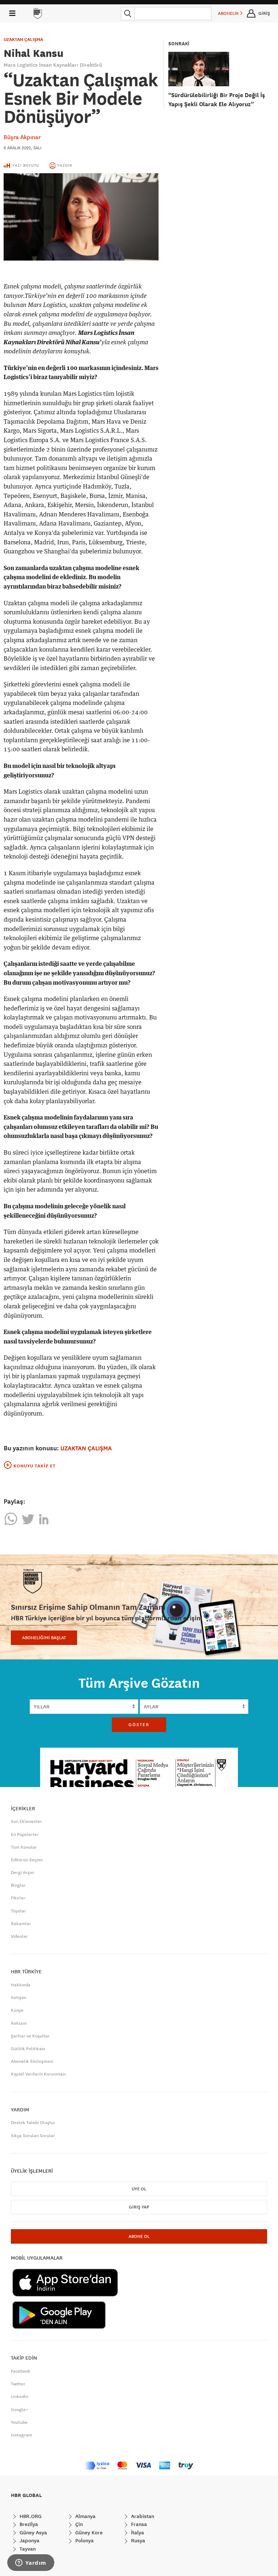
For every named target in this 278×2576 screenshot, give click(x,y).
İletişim (19, 1998)
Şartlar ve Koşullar (30, 2036)
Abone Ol (139, 2236)
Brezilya (28, 2524)
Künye (17, 2010)
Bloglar (18, 1885)
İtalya (137, 2533)
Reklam (19, 2023)
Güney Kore (88, 2533)
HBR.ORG (30, 2516)
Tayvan (27, 2549)
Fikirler (18, 1898)
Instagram (22, 2435)
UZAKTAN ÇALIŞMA (23, 40)
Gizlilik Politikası (28, 2049)
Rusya (137, 2540)
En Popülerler (25, 1835)
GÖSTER (139, 1725)
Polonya (84, 2540)
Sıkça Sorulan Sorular (33, 2136)
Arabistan (142, 2516)
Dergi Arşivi (22, 1873)
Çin (78, 2524)
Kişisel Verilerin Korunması (38, 2074)
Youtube (19, 2422)
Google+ (20, 2410)
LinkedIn (20, 2397)
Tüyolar (18, 1911)
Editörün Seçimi (27, 1860)
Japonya (29, 2540)
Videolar (19, 1936)
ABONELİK (229, 13)
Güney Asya (33, 2533)
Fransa (138, 2524)
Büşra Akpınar (22, 137)
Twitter (18, 2384)
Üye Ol (139, 2189)
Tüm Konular (24, 1847)
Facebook (21, 2371)
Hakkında (21, 1985)
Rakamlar (21, 1924)
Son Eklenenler (26, 1821)
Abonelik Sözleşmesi (32, 2061)
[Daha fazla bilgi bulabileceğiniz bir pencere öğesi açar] (31, 2563)
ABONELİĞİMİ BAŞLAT (44, 1638)
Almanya (85, 2516)
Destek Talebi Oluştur (33, 2123)
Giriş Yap (139, 2207)
